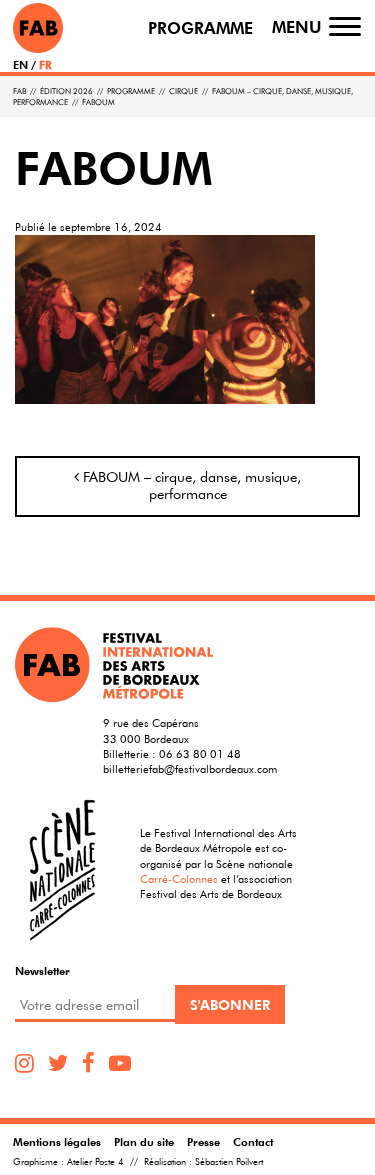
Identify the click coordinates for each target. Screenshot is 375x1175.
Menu (297, 27)
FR (45, 64)
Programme (200, 28)
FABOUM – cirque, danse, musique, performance (190, 486)
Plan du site (144, 1141)
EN (20, 64)
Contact (253, 1141)
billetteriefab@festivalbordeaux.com (190, 768)
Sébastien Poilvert (229, 1162)
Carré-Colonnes (179, 878)
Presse (203, 1141)
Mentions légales (57, 1141)
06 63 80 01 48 (200, 753)
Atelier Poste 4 (95, 1162)
